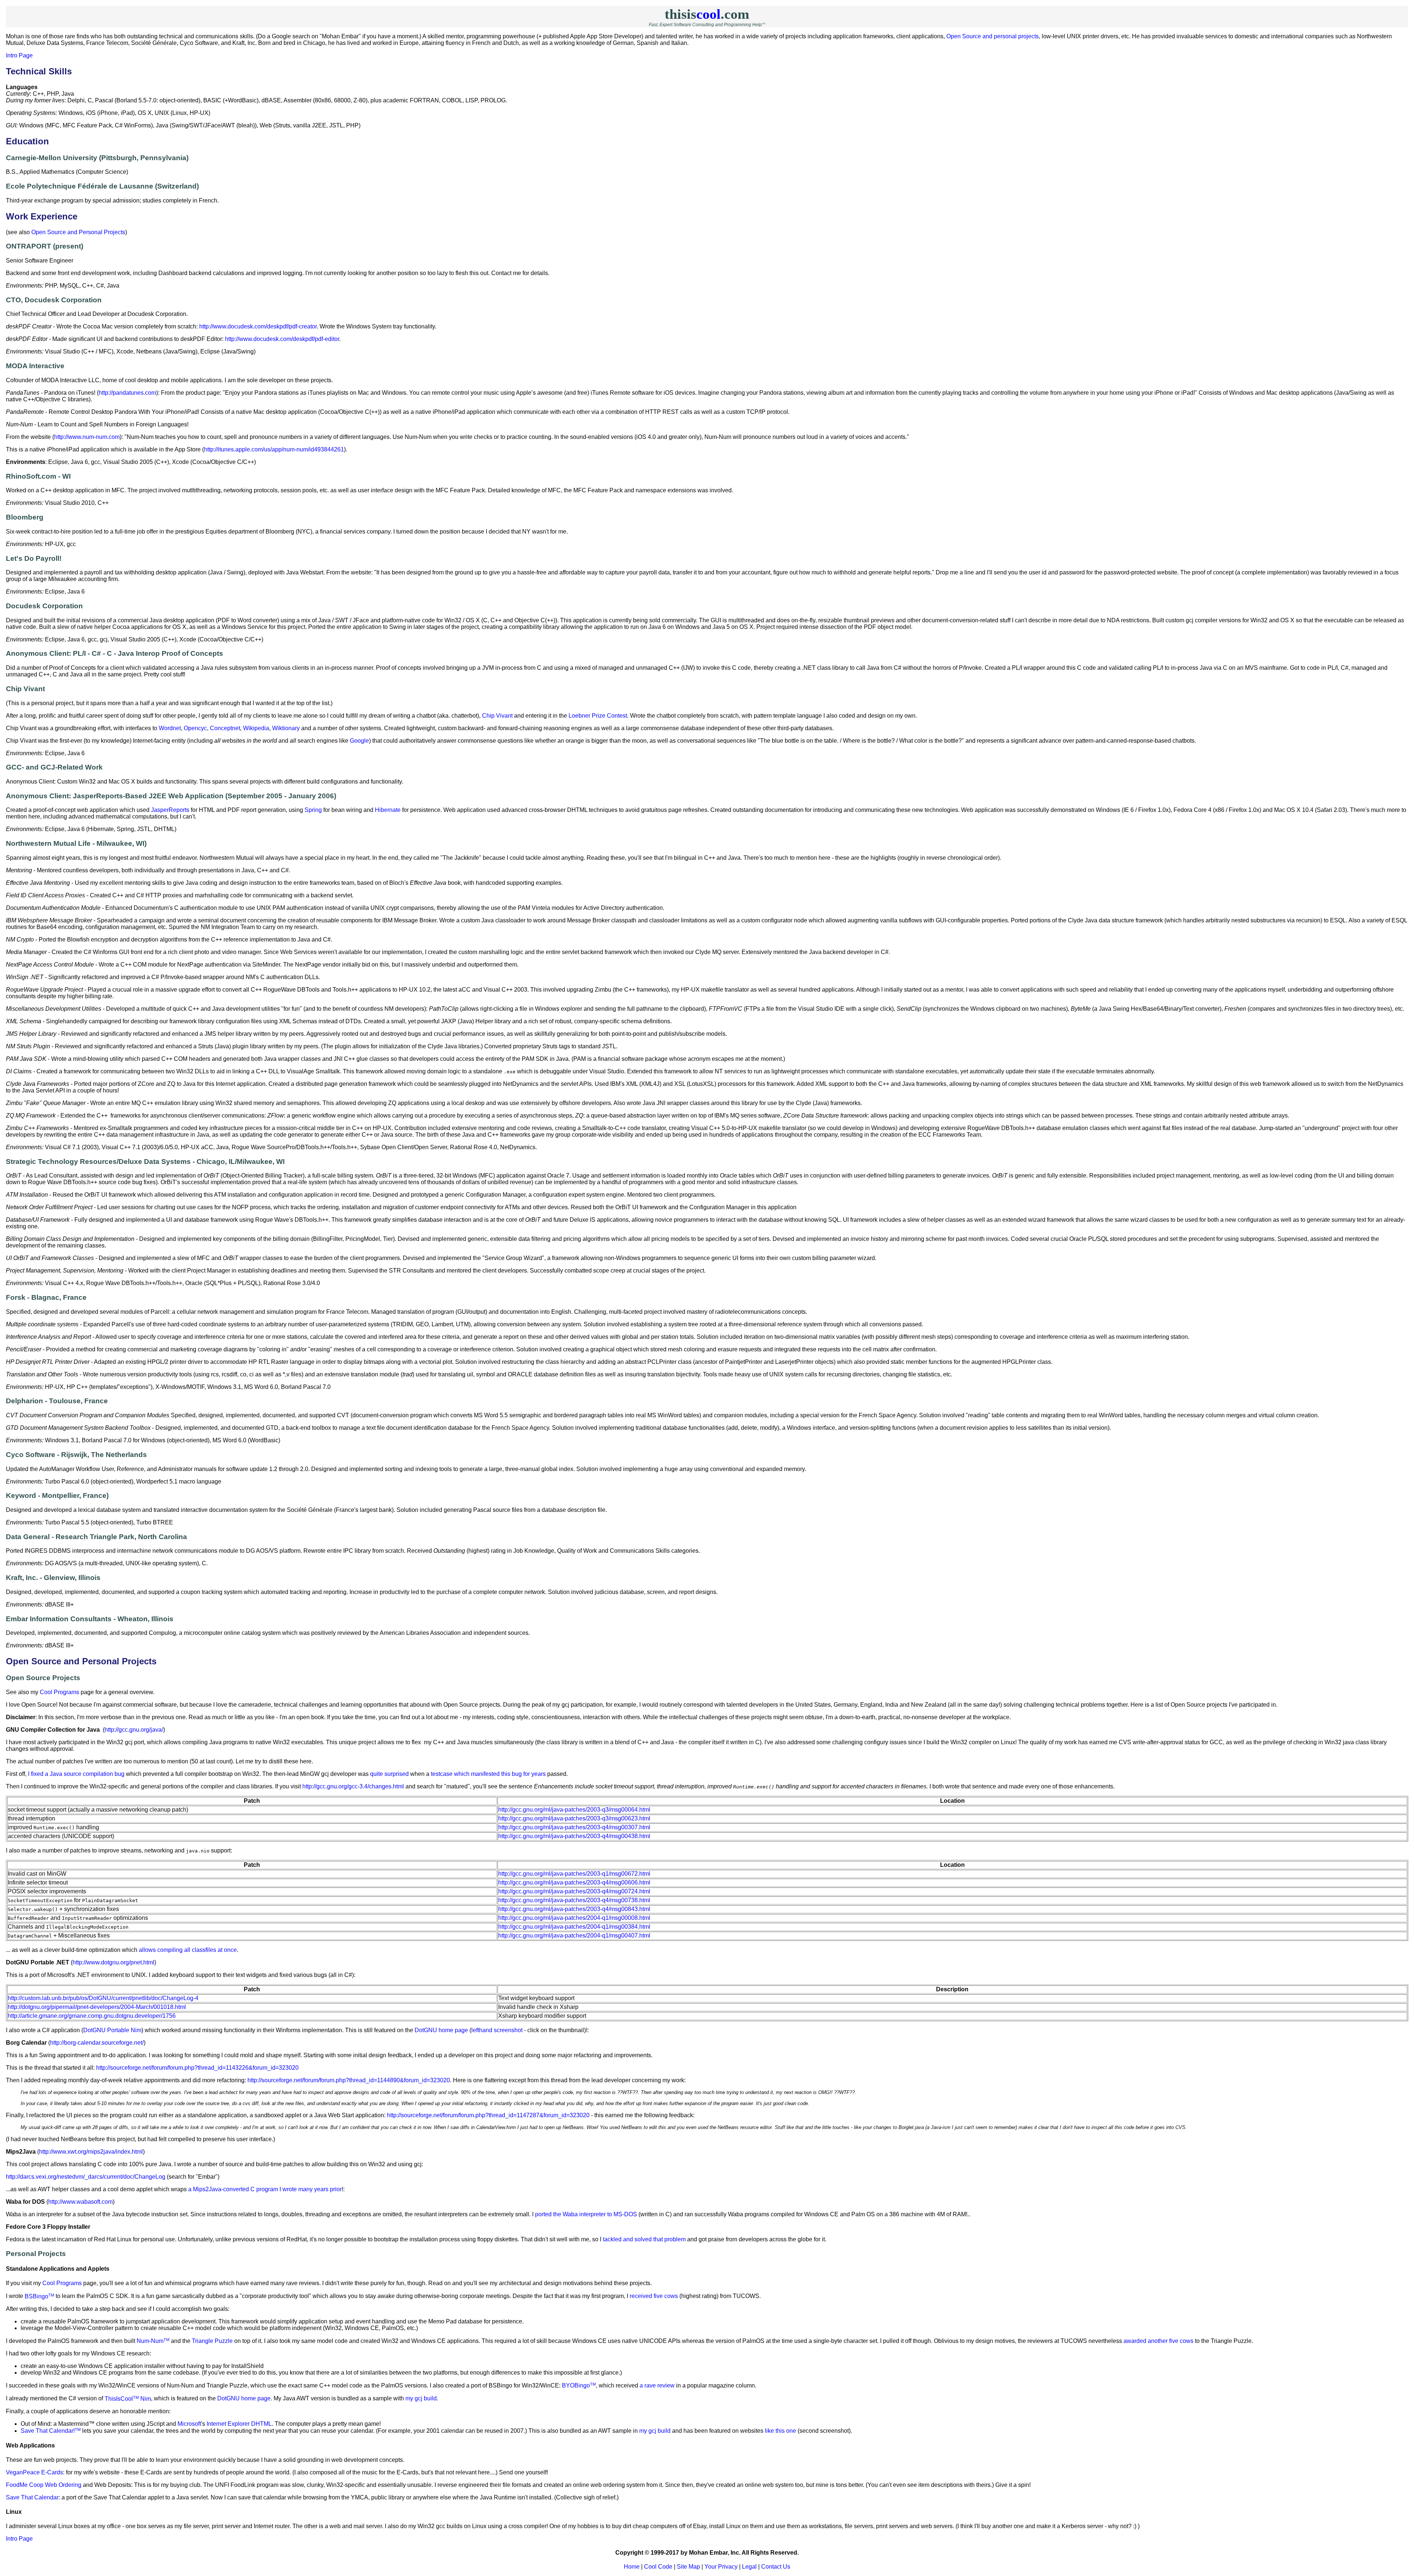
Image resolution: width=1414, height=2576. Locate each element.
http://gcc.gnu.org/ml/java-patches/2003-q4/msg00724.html (574, 1891)
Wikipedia (256, 728)
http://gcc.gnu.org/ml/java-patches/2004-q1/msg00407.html (574, 1935)
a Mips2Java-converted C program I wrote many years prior (265, 2189)
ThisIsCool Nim (128, 2399)
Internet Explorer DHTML (239, 2424)
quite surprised (389, 1774)
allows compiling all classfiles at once (188, 1950)
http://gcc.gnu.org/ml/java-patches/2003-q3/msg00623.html (574, 1818)
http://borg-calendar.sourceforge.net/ (97, 2043)
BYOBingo (579, 2385)
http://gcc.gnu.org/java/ (134, 1730)
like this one (780, 2431)
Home (632, 2567)
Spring (313, 810)
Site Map (688, 2567)
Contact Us (776, 2567)
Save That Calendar (32, 2497)
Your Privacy (721, 2567)
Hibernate (388, 810)
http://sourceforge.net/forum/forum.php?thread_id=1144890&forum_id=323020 (349, 2080)
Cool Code (658, 2567)
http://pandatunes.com (127, 393)
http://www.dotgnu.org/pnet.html (113, 1962)
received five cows (654, 2296)
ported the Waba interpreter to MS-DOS (586, 2214)
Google (359, 741)
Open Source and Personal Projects (78, 232)
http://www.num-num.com (87, 437)
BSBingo (39, 2296)
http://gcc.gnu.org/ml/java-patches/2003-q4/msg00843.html (574, 1909)
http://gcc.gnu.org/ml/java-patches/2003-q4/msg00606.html (574, 1882)
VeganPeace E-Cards (34, 2472)
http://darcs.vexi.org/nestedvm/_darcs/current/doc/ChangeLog (86, 2177)
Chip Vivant (497, 716)
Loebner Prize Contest (598, 716)
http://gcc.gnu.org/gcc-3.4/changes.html (353, 1786)
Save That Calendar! (51, 2431)
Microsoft (189, 2424)
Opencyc (195, 728)
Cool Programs (59, 1692)
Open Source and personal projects (993, 36)
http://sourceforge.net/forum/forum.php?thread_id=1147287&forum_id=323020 (488, 2115)
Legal (749, 2567)
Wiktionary (286, 728)
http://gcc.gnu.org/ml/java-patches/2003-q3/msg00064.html (574, 1810)
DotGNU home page (441, 2030)
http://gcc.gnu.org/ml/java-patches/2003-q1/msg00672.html (574, 1874)
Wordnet (170, 728)
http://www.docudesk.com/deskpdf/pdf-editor (282, 339)
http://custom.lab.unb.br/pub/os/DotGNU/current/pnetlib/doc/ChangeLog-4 (103, 1998)
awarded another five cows (1158, 2341)
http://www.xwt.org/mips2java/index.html (91, 2152)
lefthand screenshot (497, 2030)
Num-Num (153, 2341)
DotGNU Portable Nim (112, 2030)
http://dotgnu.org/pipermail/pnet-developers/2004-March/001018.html (97, 2007)
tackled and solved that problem (644, 2239)
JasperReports (170, 810)
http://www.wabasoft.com (80, 2202)
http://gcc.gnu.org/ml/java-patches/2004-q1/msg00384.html (574, 1927)
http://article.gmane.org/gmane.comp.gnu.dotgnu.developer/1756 (92, 2016)
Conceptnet (225, 728)
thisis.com (707, 14)
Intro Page (19, 55)
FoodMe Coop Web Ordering (44, 2485)
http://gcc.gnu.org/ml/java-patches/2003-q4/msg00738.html (574, 1900)
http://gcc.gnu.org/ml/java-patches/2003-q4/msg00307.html (574, 1827)
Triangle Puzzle (212, 2341)
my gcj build (421, 2399)
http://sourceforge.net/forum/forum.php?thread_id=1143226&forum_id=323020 (197, 2068)
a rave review (657, 2385)
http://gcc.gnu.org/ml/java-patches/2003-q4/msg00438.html (574, 1836)
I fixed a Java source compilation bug (76, 1774)
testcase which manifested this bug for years (488, 1774)
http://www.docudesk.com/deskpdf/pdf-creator (258, 326)
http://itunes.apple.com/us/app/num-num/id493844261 (274, 449)
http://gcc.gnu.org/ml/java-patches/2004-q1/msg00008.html (574, 1918)
